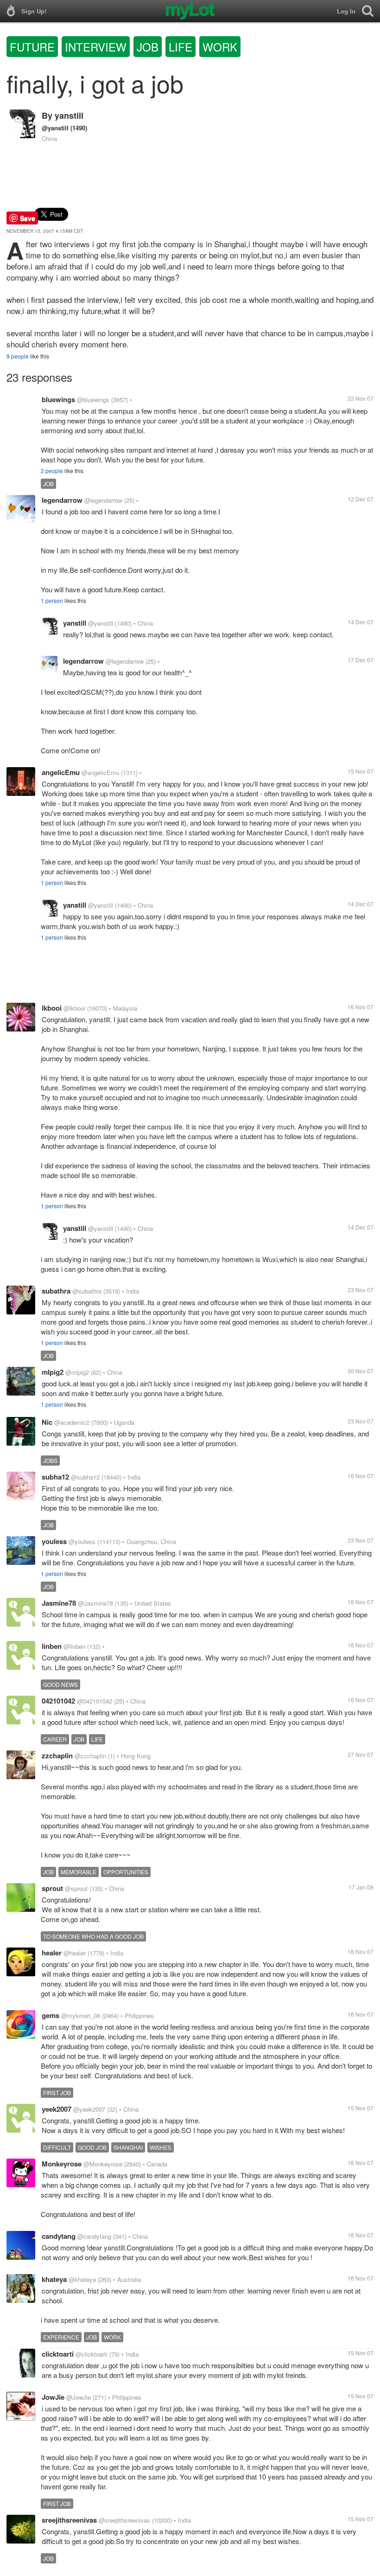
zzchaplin (57, 1756)
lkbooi (52, 1008)
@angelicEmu (100, 772)
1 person (52, 600)
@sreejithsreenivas (124, 2520)
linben (52, 1646)
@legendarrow (103, 500)
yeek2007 (57, 2109)
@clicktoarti (92, 2354)
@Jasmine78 (95, 1603)
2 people (52, 471)
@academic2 (72, 1422)
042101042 (58, 1701)
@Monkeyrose (103, 2164)
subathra (56, 1291)
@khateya (82, 2279)
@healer (75, 1953)
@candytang (94, 2236)
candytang (59, 2236)
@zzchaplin (90, 1756)
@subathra (87, 1291)
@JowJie (79, 2397)
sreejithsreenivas (69, 2520)
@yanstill (55, 128)
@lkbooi (74, 1008)
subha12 (55, 1477)
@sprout (76, 1888)
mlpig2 (53, 1372)
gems (51, 2015)
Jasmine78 (59, 1603)
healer (52, 1953)
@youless (82, 1541)
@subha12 (85, 1477)
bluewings (58, 399)
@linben (74, 1646)
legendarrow (62, 500)
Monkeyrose (62, 2164)
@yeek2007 (89, 2109)
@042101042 (95, 1701)
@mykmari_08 (81, 2015)
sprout (52, 1888)
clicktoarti (58, 2354)
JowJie (53, 2397)
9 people (18, 356)
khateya (54, 2279)
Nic (47, 1422)
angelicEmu (61, 772)
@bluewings (93, 400)
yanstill (69, 115)
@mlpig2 (77, 1372)
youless (54, 1541)
